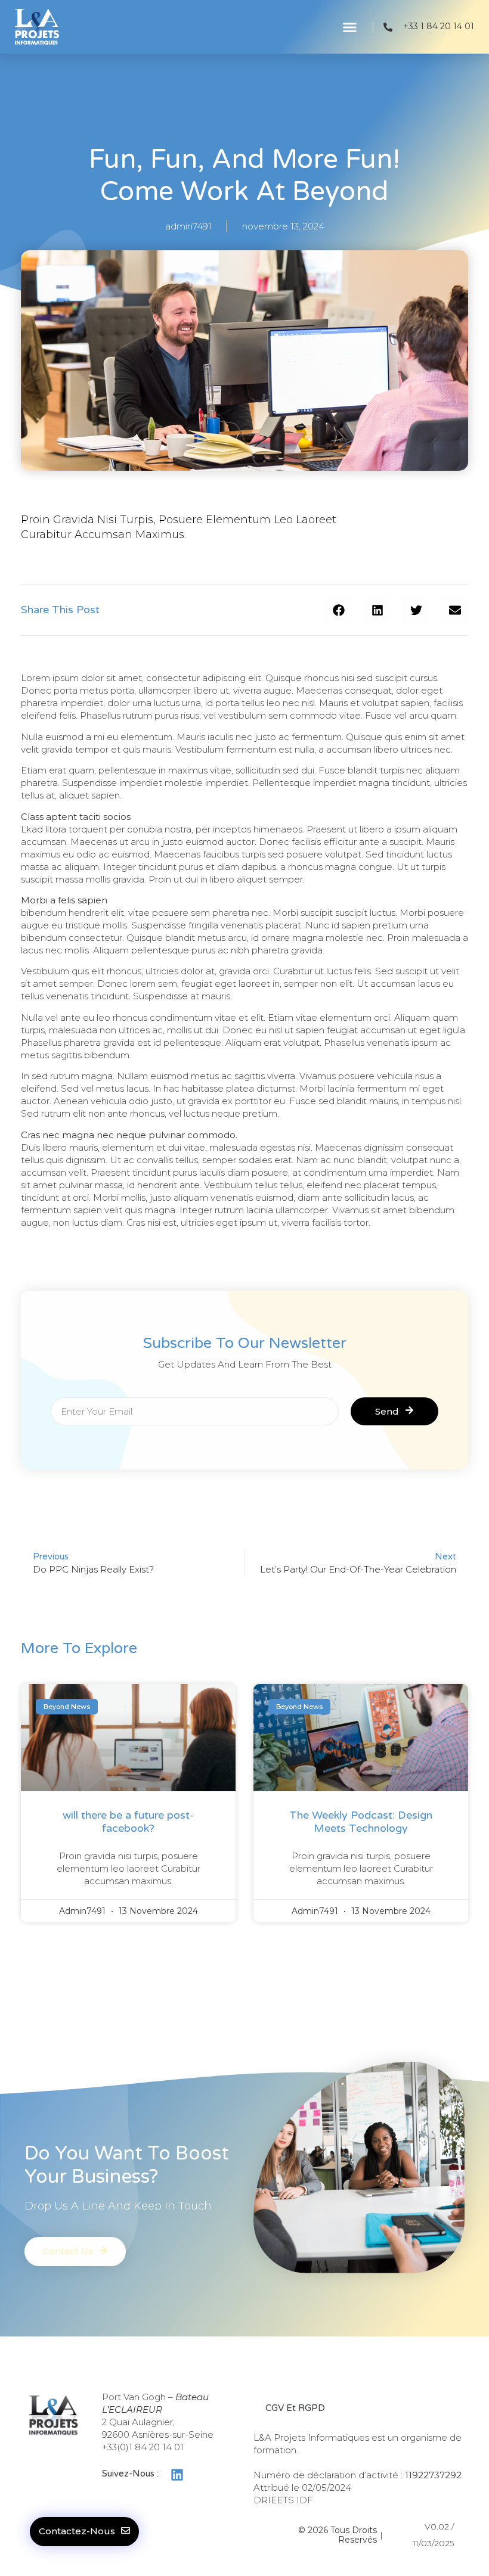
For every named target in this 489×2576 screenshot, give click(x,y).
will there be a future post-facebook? (128, 1822)
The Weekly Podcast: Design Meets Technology (361, 1822)
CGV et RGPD (295, 2408)
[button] (350, 27)
